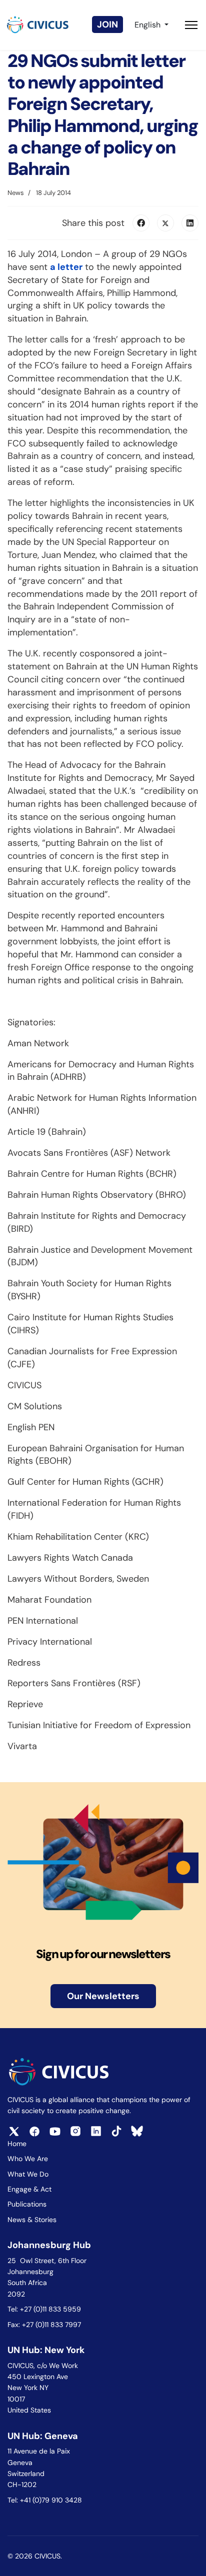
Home (17, 2144)
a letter (66, 267)
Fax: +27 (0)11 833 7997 (44, 2325)
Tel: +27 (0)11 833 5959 (45, 2309)
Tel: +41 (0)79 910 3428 (45, 2500)
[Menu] (191, 25)
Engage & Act (29, 2189)
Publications (27, 2204)
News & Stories (32, 2220)
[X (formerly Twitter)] (165, 223)
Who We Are (28, 2159)
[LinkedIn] (190, 223)
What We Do (28, 2174)
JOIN (107, 24)
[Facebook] (141, 223)
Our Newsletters (103, 1996)
